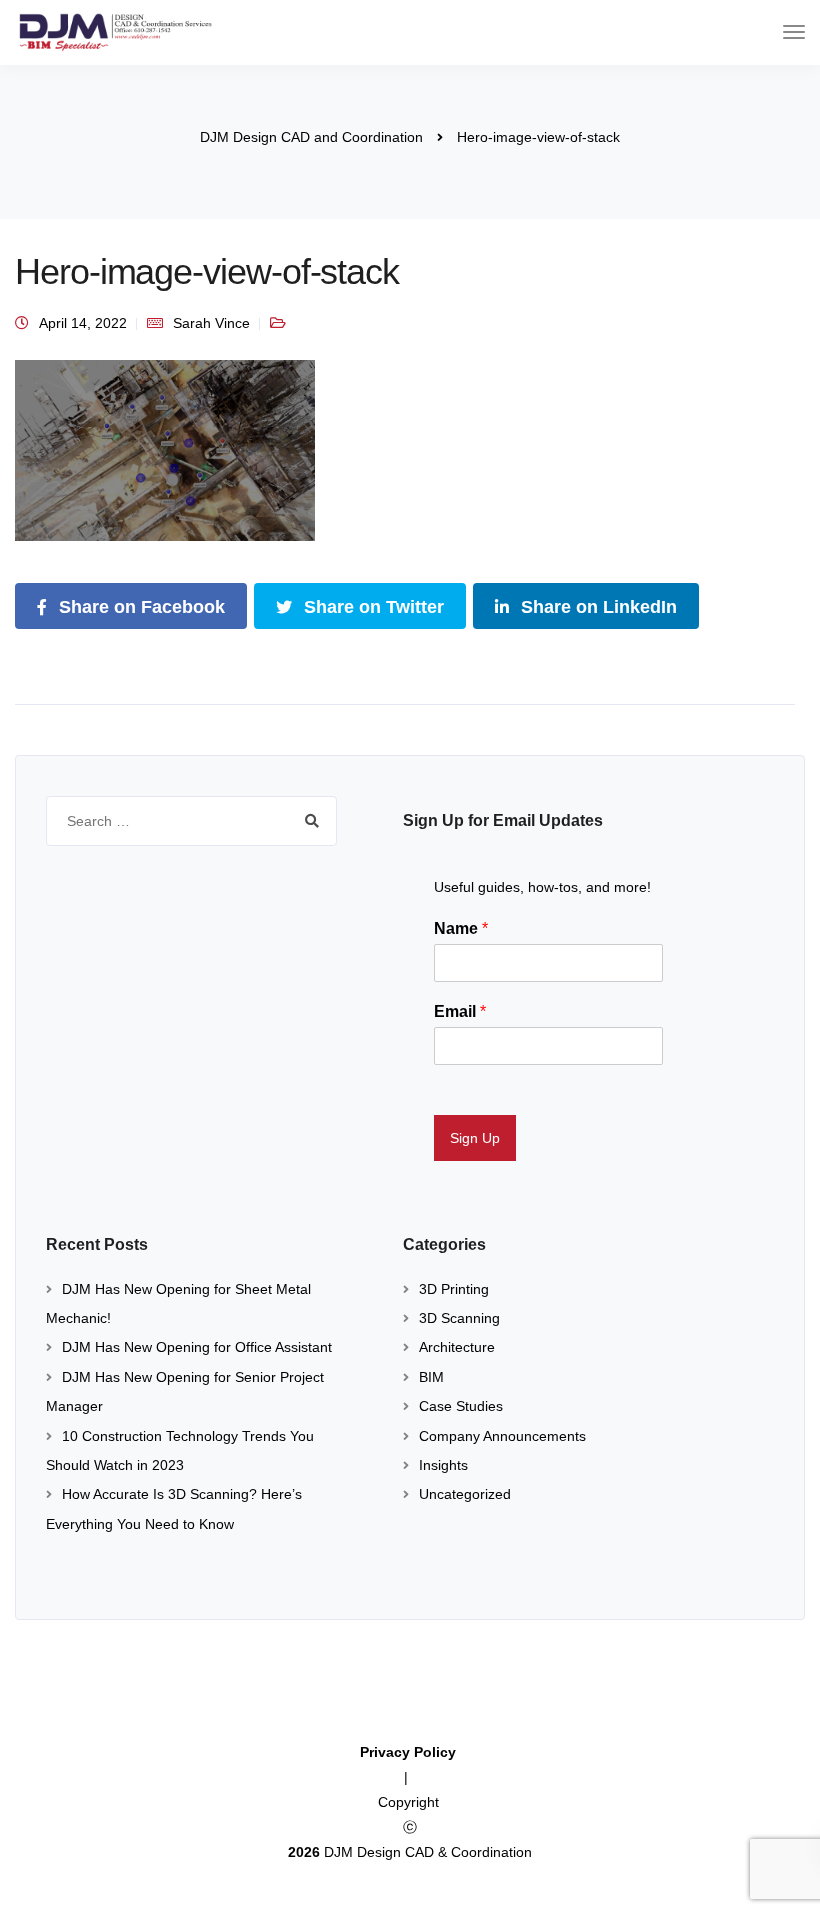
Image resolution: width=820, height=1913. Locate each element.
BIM (431, 1377)
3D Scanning (459, 1318)
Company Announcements (502, 1436)
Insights (443, 1465)
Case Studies (461, 1406)
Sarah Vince (211, 323)
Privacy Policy (410, 1752)
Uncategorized (465, 1494)
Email (460, 1011)
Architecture (457, 1347)
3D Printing (454, 1289)
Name (461, 928)
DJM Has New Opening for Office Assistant (197, 1347)
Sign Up (475, 1138)
